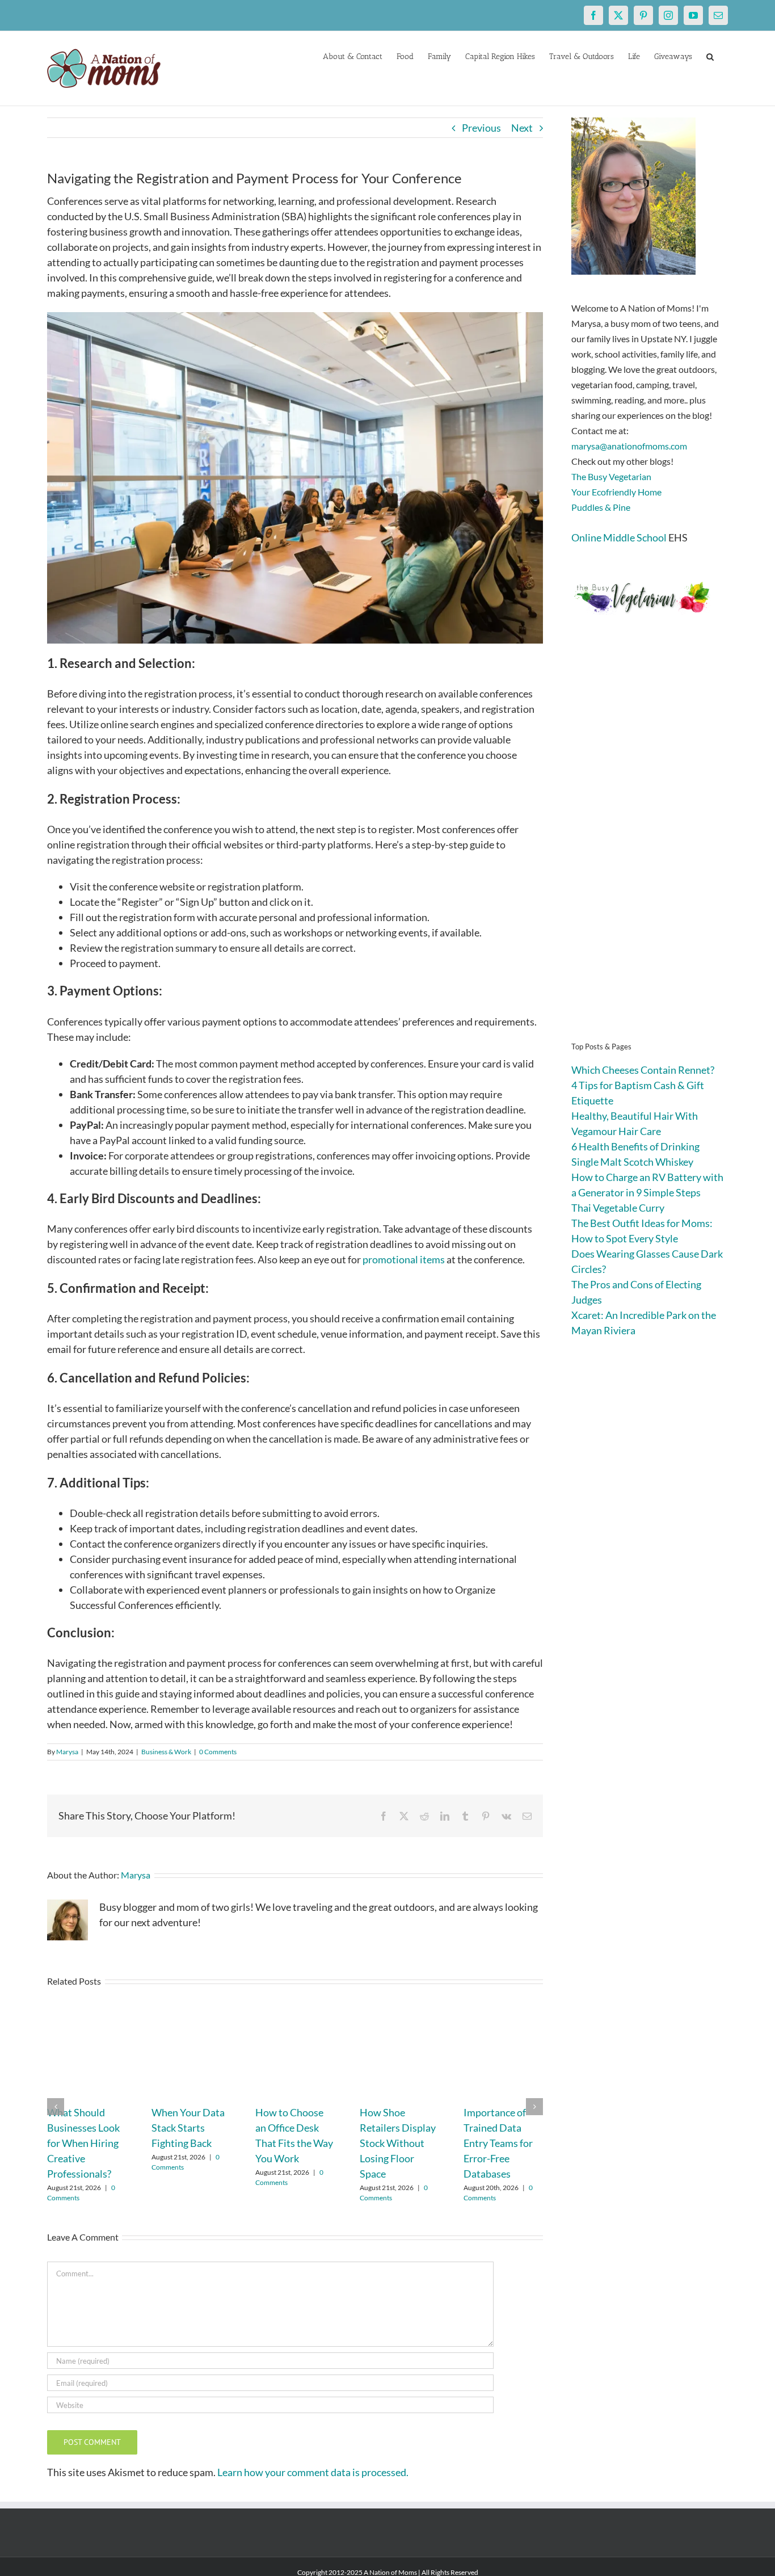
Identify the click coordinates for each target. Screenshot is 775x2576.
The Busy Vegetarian (611, 476)
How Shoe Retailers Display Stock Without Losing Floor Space (398, 2143)
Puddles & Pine (601, 507)
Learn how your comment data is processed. (313, 2472)
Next (522, 128)
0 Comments (218, 1752)
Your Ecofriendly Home (616, 492)
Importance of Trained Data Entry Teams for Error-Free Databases (498, 2143)
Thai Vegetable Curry (618, 1208)
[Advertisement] (650, 846)
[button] (710, 56)
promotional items (404, 1259)
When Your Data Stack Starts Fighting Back (188, 2128)
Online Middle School (619, 537)
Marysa (67, 1752)
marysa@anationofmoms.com (629, 446)
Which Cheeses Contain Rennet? (643, 1070)
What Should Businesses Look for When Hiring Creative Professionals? (83, 2143)
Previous (481, 128)
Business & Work (166, 1752)
